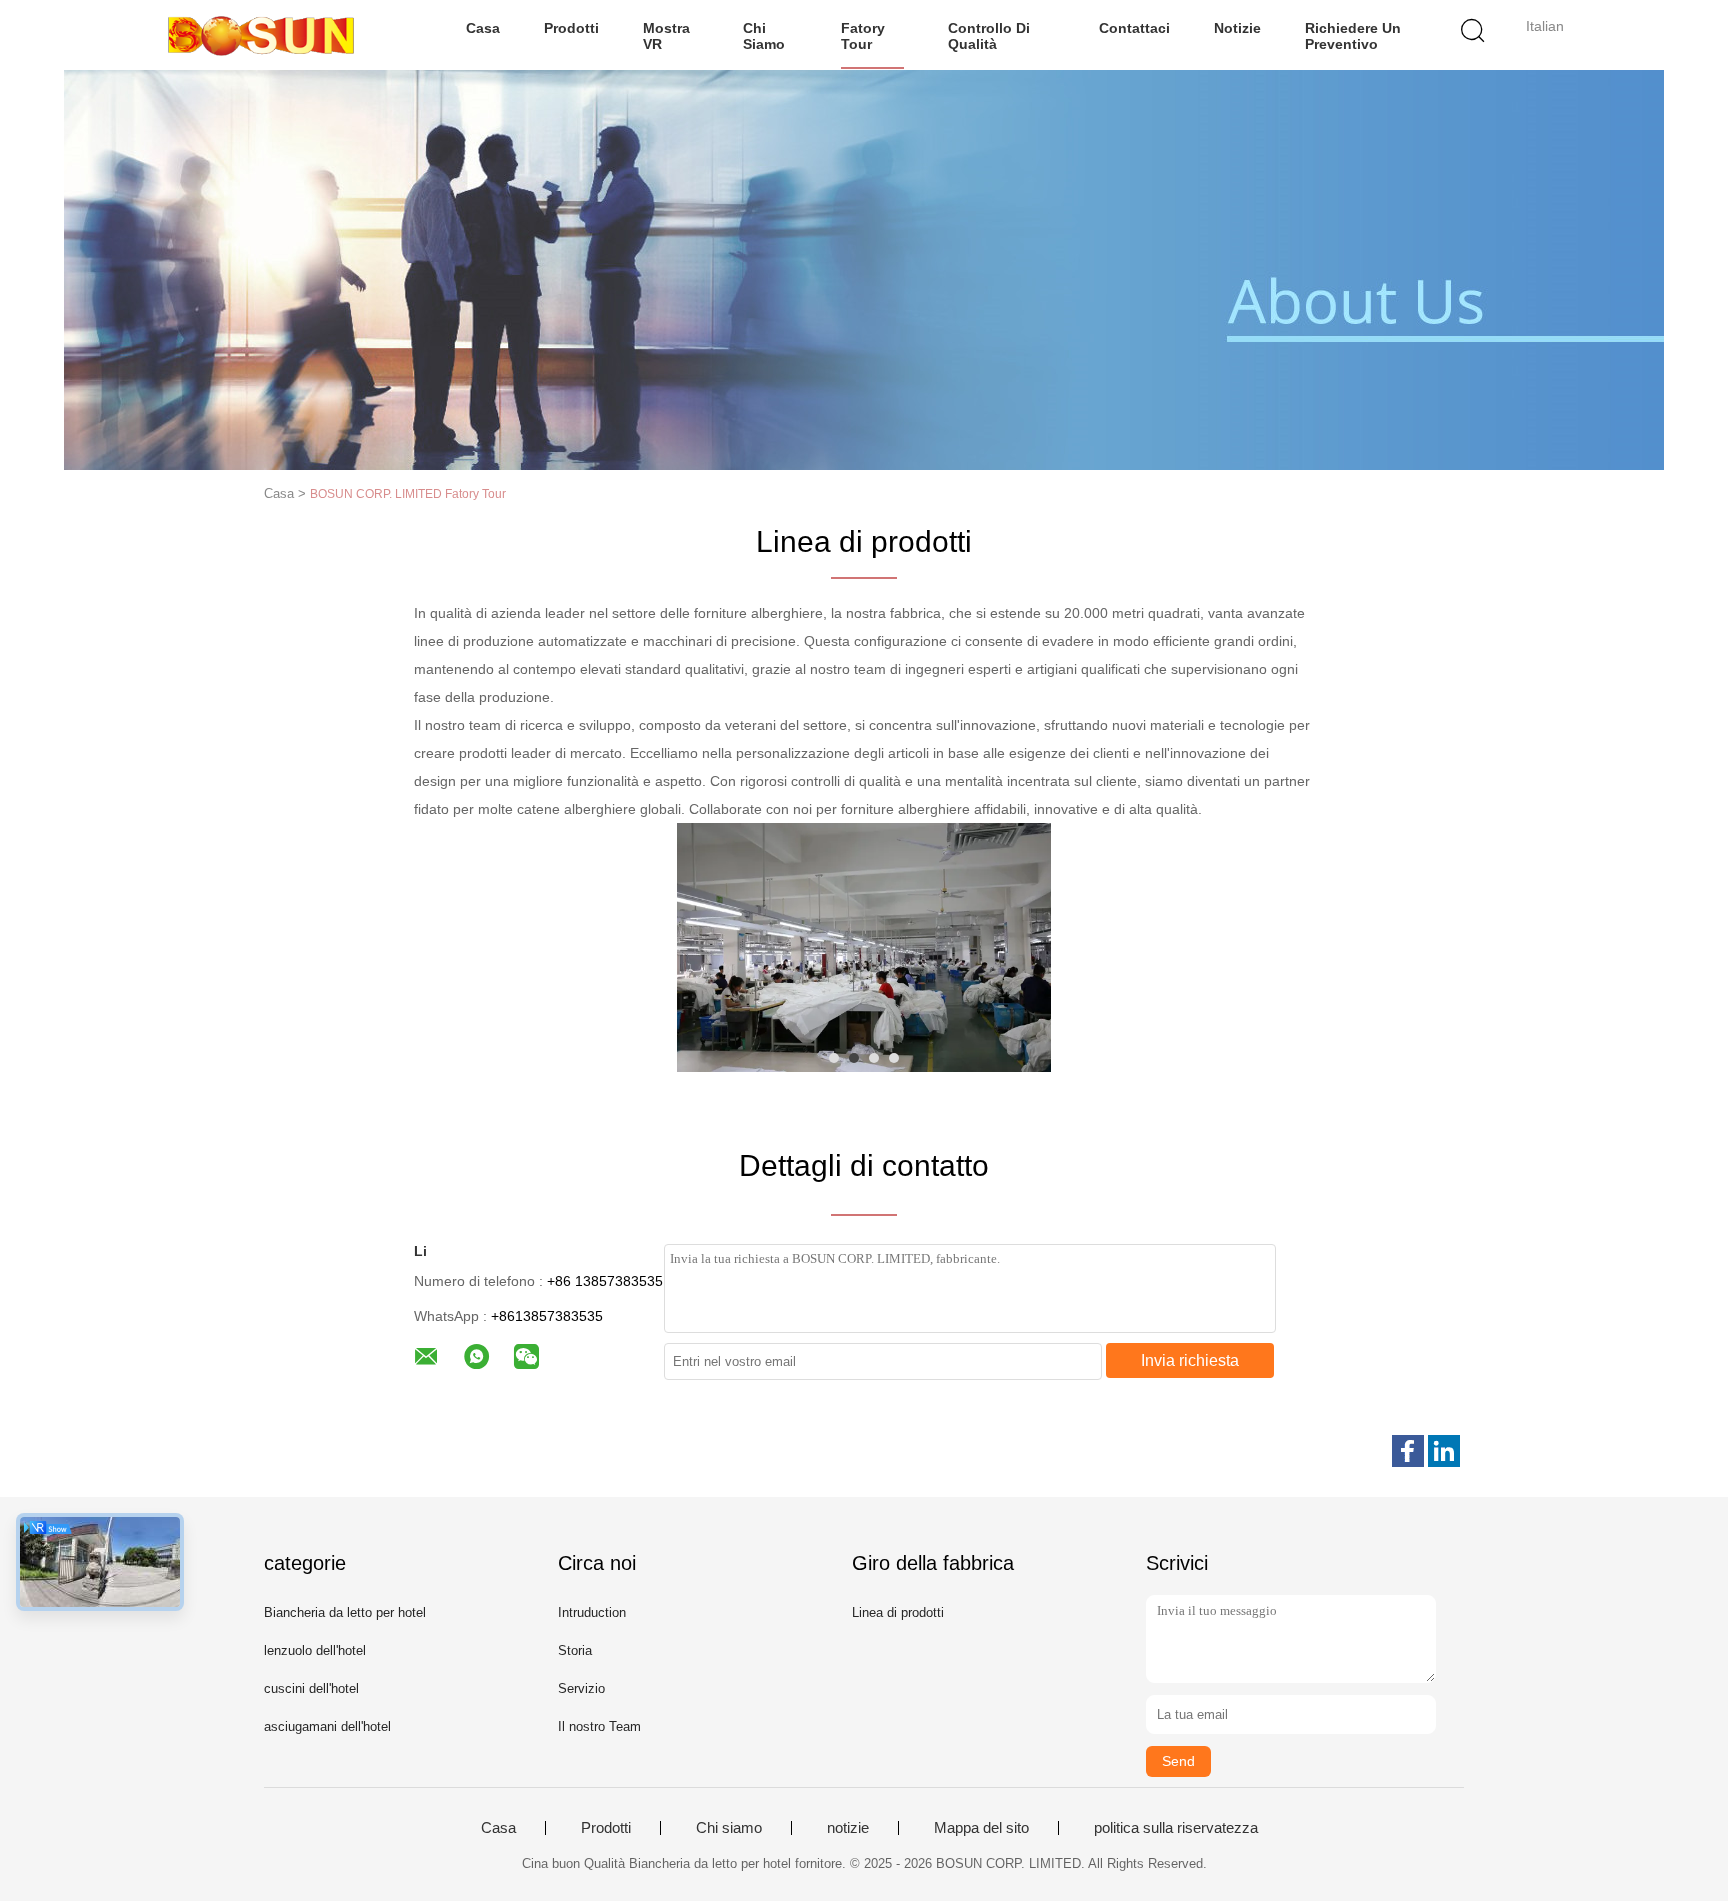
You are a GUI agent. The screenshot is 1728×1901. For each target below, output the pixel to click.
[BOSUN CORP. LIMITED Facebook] (1408, 1451)
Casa (483, 28)
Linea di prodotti (898, 1612)
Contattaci (1134, 28)
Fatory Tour (863, 36)
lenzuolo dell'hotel (315, 1650)
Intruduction (592, 1612)
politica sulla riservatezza (1176, 1828)
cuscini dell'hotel (311, 1688)
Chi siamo (764, 36)
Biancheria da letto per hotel (345, 1612)
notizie (1237, 28)
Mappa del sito (981, 1828)
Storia (575, 1650)
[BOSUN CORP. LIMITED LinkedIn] (1444, 1451)
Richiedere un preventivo (1353, 36)
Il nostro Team (599, 1726)
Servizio (581, 1688)
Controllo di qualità (989, 36)
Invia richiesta (1190, 1360)
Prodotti (571, 28)
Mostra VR (666, 36)
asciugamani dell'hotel (327, 1726)
